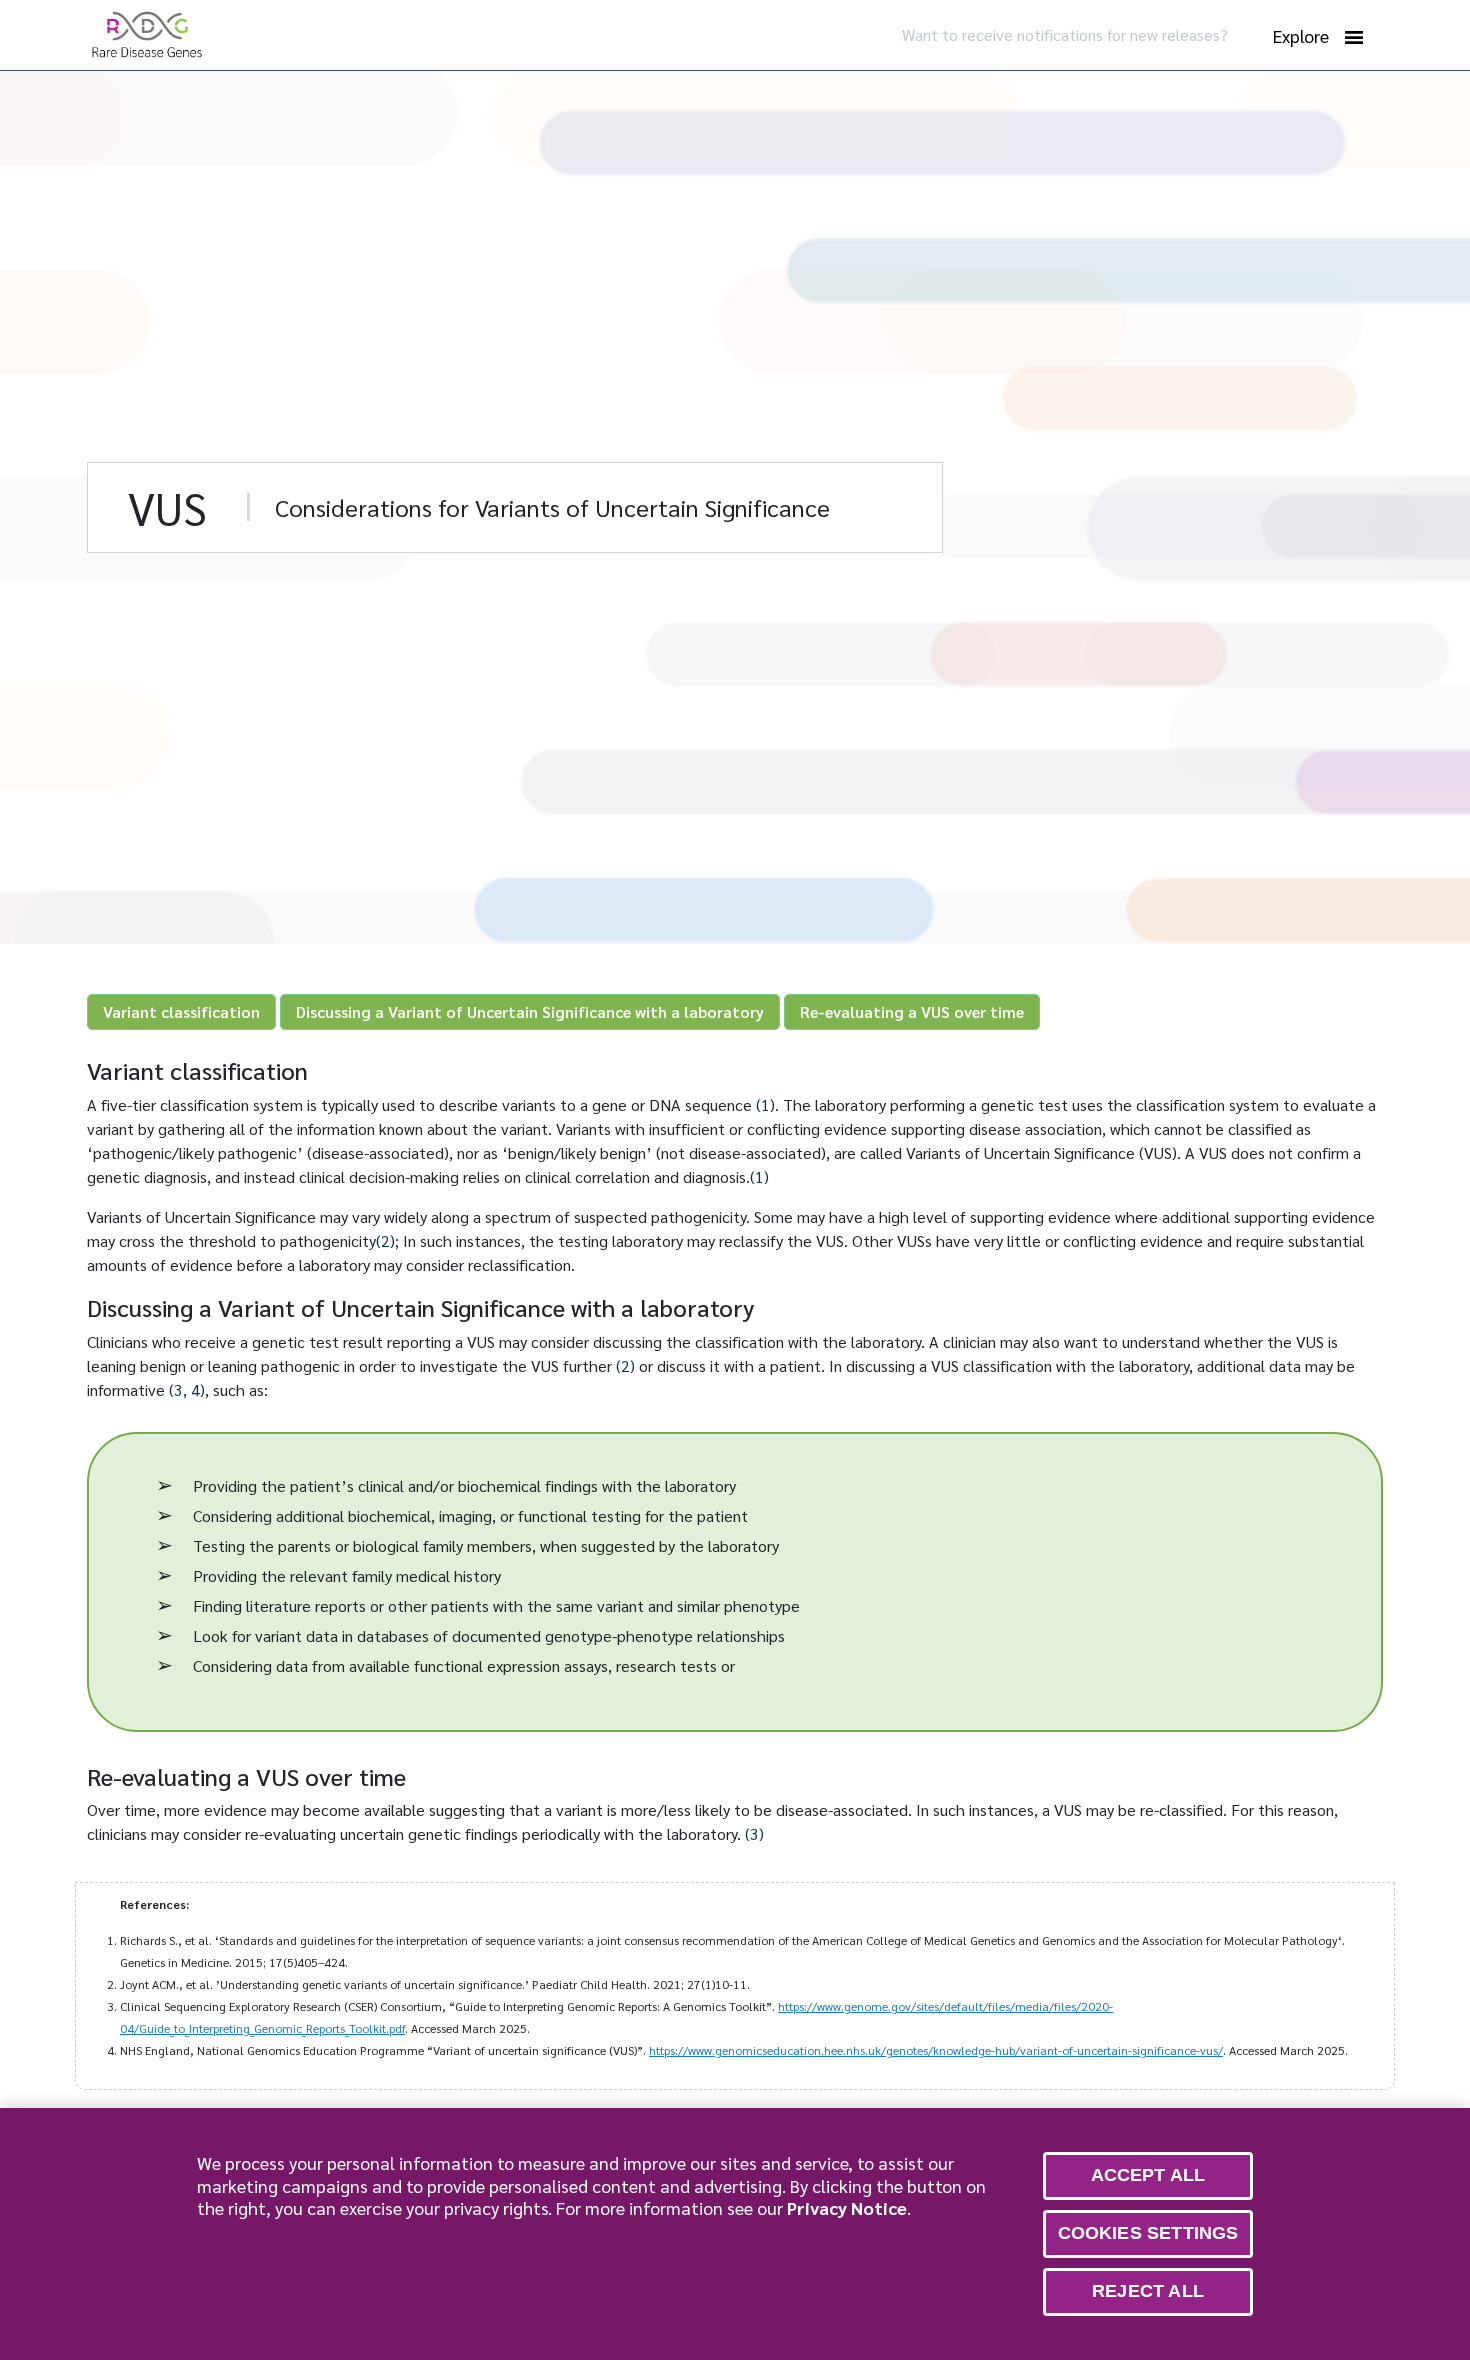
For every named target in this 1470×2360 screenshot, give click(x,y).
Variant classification (181, 1011)
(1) (765, 1104)
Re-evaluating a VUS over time (912, 1011)
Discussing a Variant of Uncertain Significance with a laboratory (530, 1011)
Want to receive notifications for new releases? (1065, 34)
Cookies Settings (1148, 2233)
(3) (754, 1833)
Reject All (1148, 2291)
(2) (385, 1240)
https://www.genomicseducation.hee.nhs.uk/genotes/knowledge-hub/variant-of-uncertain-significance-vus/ (936, 2050)
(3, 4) (187, 1389)
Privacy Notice (847, 2207)
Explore (1301, 35)
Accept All (1148, 2175)
